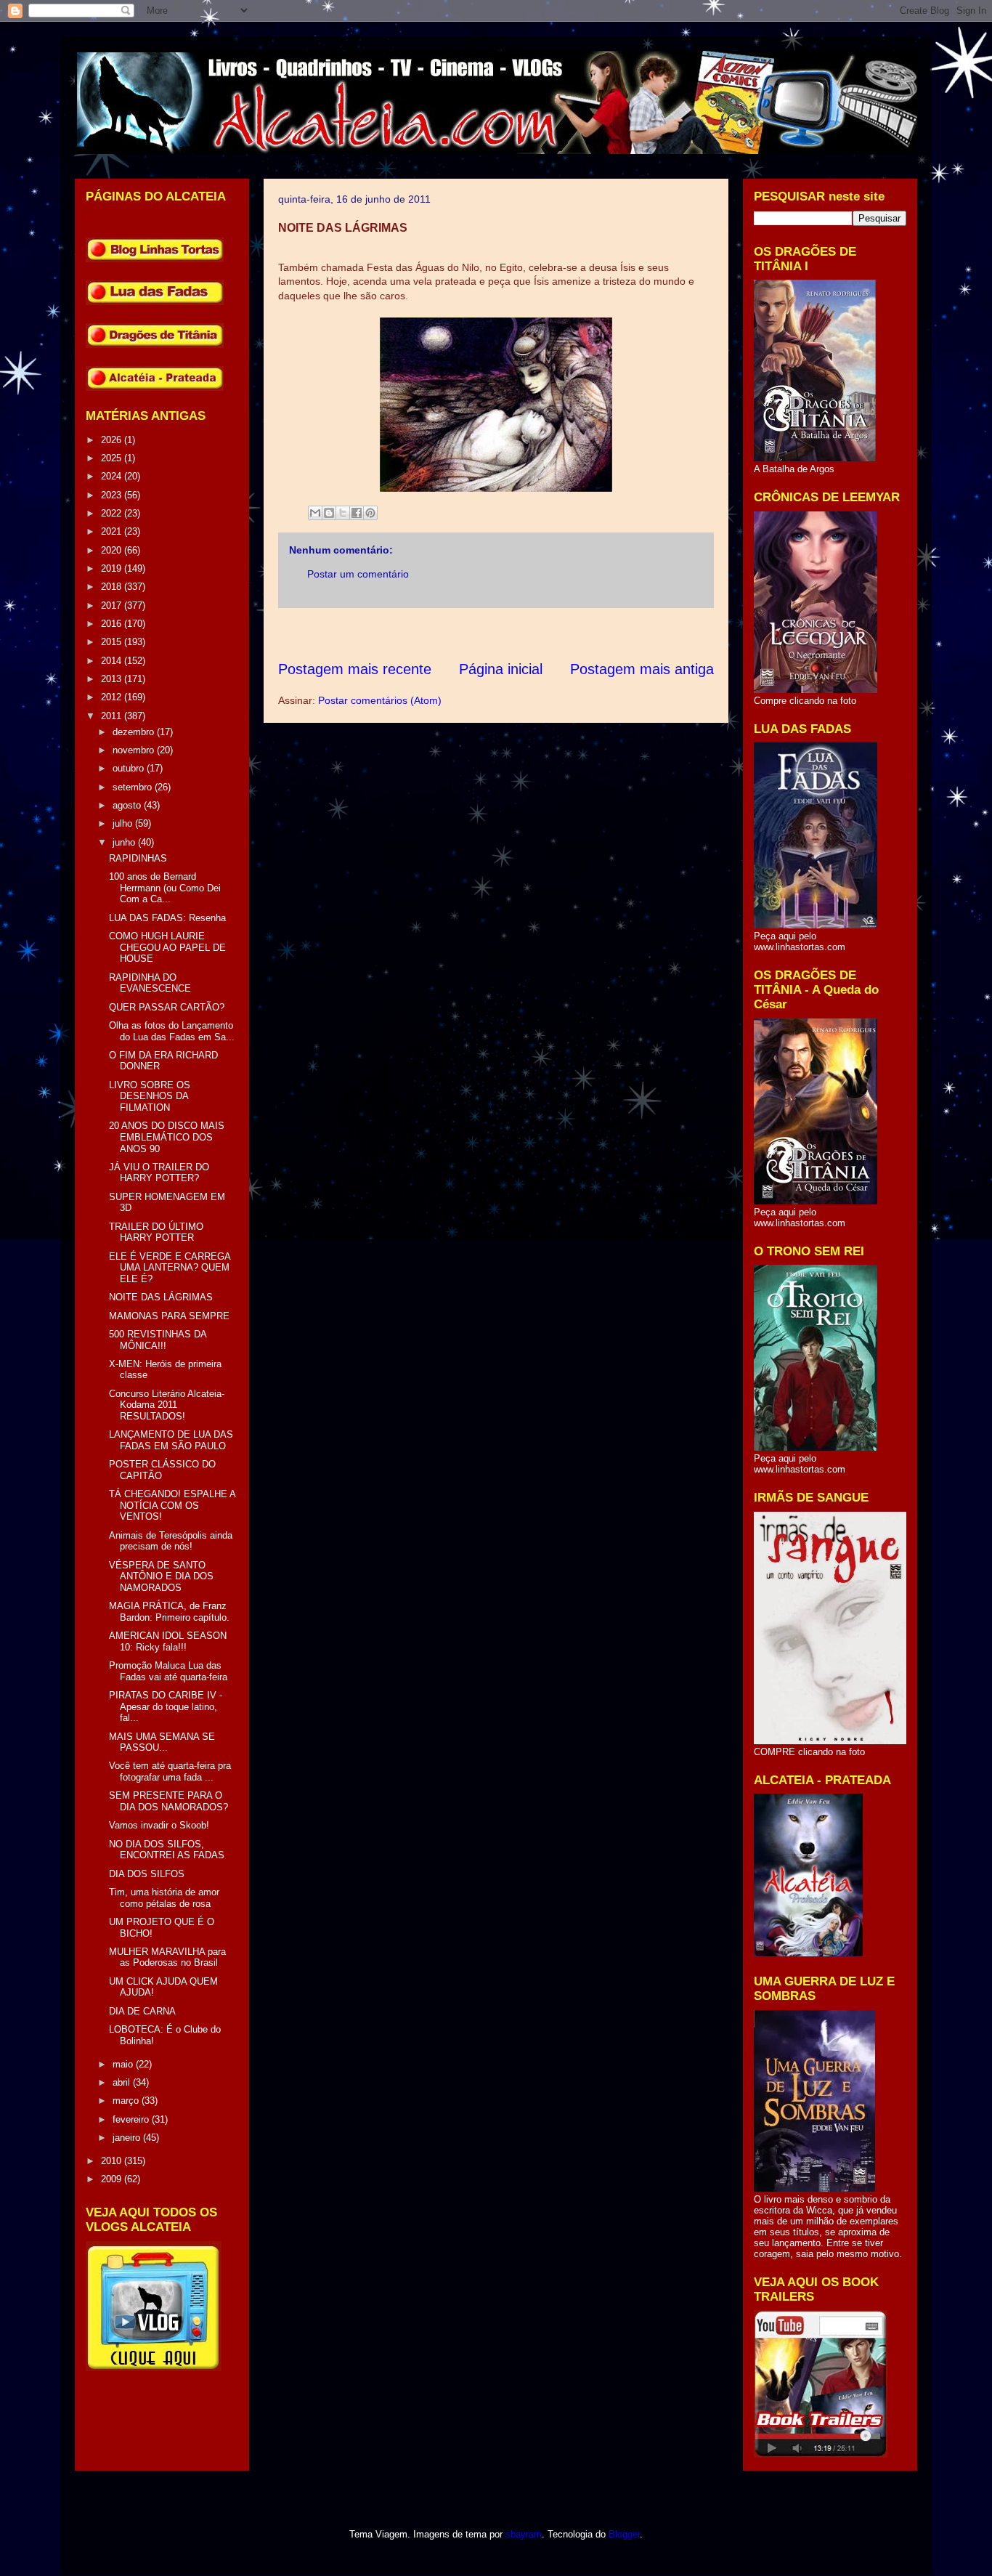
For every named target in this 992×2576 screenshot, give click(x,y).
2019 (113, 568)
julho (124, 823)
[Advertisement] (542, 634)
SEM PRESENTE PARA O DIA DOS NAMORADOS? (168, 1801)
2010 (113, 2161)
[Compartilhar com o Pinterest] (370, 513)
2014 (113, 661)
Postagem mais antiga (642, 669)
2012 (113, 697)
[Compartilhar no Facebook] (357, 513)
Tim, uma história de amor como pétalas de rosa (164, 1898)
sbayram (524, 2534)
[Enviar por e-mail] (315, 513)
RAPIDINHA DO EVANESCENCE (150, 983)
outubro (130, 768)
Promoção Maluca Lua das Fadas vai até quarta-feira (168, 1671)
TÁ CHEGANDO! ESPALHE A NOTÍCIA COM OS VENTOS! (172, 1505)
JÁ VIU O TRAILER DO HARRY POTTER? (159, 1173)
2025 (113, 458)
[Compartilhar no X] (343, 513)
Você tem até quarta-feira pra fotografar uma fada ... (170, 1771)
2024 (113, 476)
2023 (113, 495)
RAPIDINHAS (138, 858)
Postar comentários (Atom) (380, 700)
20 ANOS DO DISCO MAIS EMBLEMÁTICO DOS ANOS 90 (167, 1137)
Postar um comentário (358, 574)
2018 (113, 587)
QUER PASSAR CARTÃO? (167, 1007)
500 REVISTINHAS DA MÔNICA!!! (158, 1340)
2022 (113, 513)
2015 (113, 642)
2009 (113, 2179)
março (127, 2101)
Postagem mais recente (355, 669)
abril (123, 2082)
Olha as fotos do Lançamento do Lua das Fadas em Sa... (172, 1031)
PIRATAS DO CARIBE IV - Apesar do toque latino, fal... (166, 1706)
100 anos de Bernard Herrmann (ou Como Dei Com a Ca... (165, 888)
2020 (113, 550)
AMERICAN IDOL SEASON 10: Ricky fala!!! (168, 1641)
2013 (113, 679)
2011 (113, 716)
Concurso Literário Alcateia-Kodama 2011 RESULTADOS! (167, 1405)
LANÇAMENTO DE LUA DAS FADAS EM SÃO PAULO (171, 1440)
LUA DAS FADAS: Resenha (167, 918)
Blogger (624, 2534)
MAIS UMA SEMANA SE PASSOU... (162, 1742)
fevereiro (132, 2119)
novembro (135, 750)
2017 (113, 605)
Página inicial (501, 669)
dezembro (135, 732)
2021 (113, 531)
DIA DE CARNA (142, 2011)
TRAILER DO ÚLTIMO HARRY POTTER (156, 1232)
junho (125, 842)
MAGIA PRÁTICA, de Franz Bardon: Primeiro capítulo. (169, 1612)
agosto (128, 805)
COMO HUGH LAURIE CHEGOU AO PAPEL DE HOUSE (167, 947)
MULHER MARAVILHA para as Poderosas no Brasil (167, 1957)
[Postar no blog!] (329, 513)
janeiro (128, 2138)
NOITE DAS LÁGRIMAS (161, 1297)
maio (124, 2064)
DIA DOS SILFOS (147, 1874)
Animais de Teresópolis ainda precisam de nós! (171, 1541)
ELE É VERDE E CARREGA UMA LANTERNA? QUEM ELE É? (170, 1268)
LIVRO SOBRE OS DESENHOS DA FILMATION (150, 1096)
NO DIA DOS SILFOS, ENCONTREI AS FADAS (167, 1850)
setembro (134, 787)
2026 (113, 440)
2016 (113, 624)
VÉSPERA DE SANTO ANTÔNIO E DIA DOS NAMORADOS (161, 1576)
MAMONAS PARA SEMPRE (169, 1316)
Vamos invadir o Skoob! (159, 1825)
